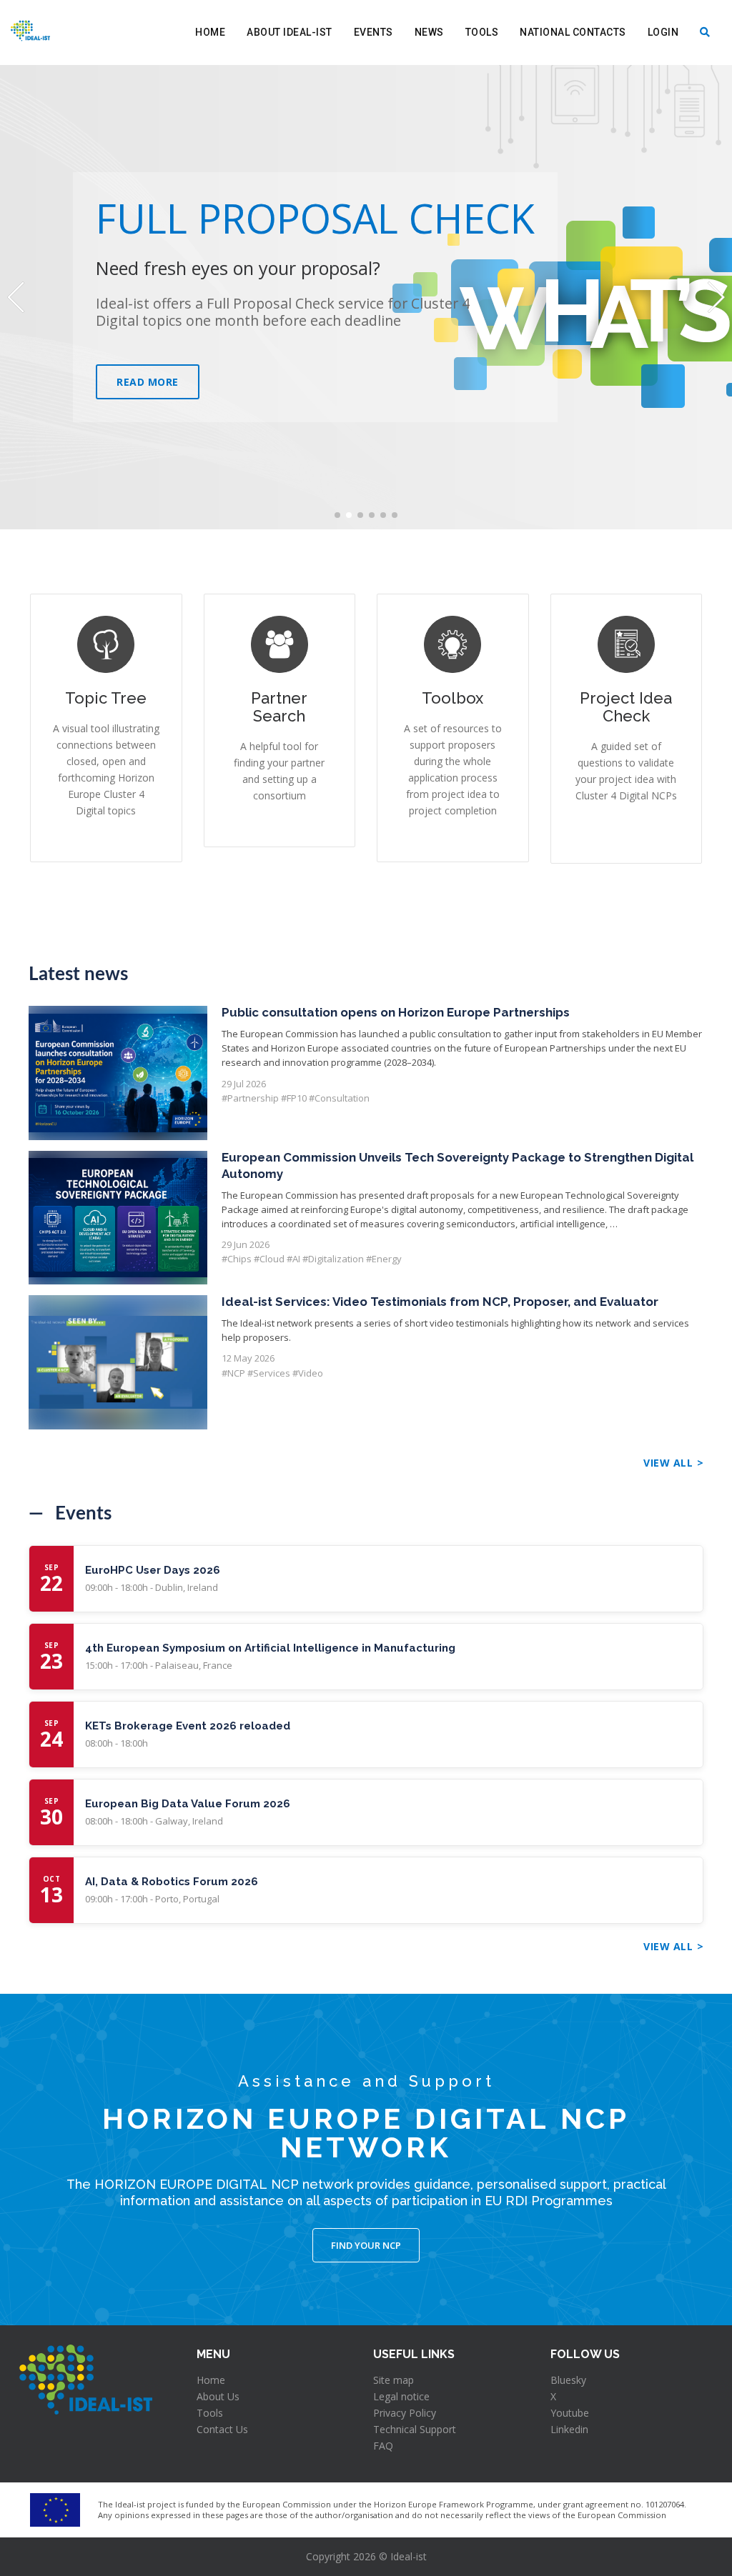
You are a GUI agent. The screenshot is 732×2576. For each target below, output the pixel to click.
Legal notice (401, 2396)
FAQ (383, 2446)
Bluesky (568, 2380)
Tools (482, 32)
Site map (394, 2380)
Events (374, 32)
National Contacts (573, 32)
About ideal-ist (290, 32)
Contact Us (222, 2429)
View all (668, 1463)
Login (663, 32)
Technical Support (415, 2429)
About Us (218, 2396)
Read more (148, 382)
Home (210, 32)
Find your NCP (366, 2245)
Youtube (570, 2413)
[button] (337, 515)
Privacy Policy (405, 2413)
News (429, 32)
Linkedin (569, 2429)
